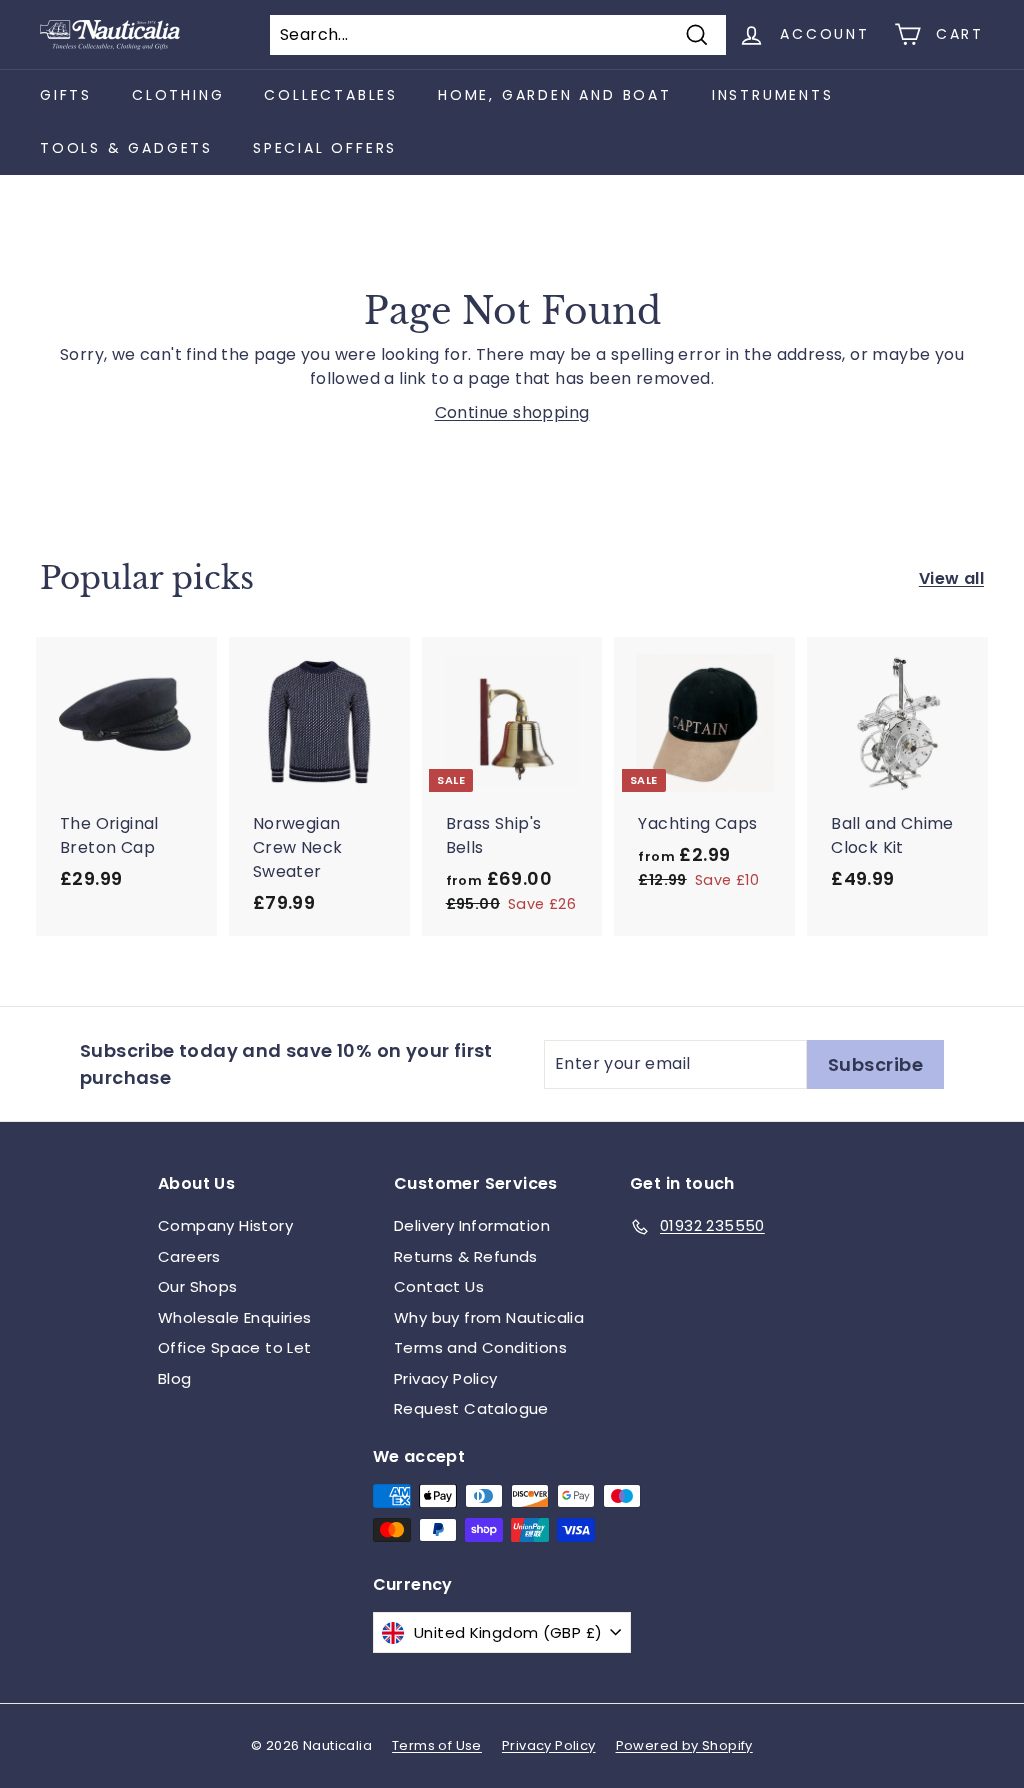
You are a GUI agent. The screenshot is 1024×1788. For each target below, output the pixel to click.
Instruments (773, 95)
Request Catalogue (471, 1408)
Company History (225, 1225)
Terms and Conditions (480, 1347)
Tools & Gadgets (126, 148)
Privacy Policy (446, 1378)
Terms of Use (437, 1745)
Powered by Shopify (684, 1745)
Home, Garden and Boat (555, 95)
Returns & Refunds (466, 1256)
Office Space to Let (235, 1347)
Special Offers (325, 148)
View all (951, 578)
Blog (175, 1378)
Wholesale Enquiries (235, 1317)
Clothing (178, 95)
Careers (189, 1256)
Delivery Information (472, 1225)
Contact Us (439, 1286)
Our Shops (198, 1286)
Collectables (331, 95)
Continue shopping (512, 412)
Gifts (66, 95)
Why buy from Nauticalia (489, 1317)
